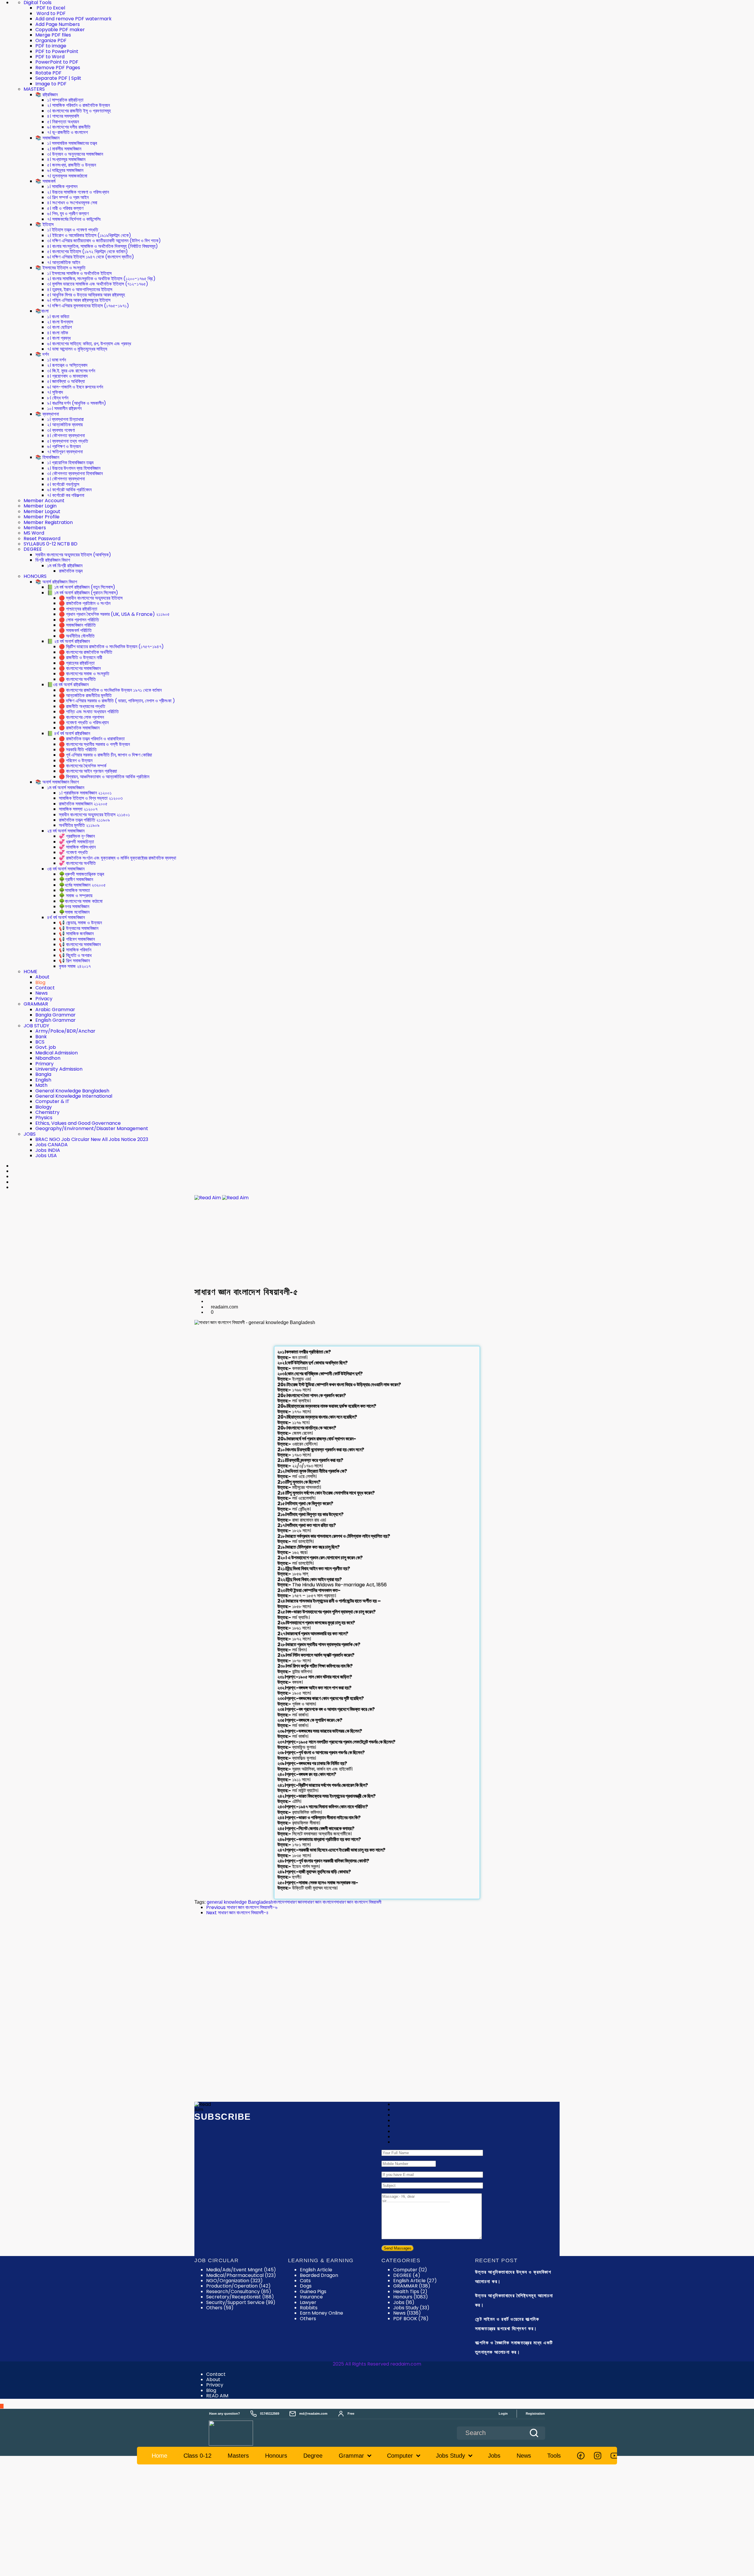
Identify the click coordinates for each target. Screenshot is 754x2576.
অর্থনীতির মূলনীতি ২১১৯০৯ (79, 825)
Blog (40, 982)
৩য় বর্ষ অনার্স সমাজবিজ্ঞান (66, 869)
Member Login (40, 506)
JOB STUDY (36, 1026)
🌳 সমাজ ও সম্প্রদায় (76, 896)
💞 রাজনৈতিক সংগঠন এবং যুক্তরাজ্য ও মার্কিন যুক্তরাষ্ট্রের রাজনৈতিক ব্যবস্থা (118, 858)
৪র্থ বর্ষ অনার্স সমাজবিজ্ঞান (66, 917)
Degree (313, 2456)
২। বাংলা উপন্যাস (60, 322)
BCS (40, 1042)
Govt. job (46, 1047)
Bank (41, 1037)
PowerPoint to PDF (57, 62)
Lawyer (308, 2302)
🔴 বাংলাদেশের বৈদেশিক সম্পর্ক (83, 766)
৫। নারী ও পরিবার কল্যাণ (65, 208)
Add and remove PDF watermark (73, 19)
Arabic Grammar (55, 1010)
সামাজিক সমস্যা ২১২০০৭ (78, 809)
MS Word (34, 533)
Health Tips (410, 2291)
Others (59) (220, 2308)
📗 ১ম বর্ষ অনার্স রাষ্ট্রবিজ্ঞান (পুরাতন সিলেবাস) (83, 593)
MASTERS (34, 89)
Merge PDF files (53, 35)
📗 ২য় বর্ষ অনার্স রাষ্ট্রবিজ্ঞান (68, 641)
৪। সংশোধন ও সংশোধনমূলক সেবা (72, 203)
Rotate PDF (48, 73)
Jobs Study (411, 2308)
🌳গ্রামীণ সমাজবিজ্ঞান (76, 879)
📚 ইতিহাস (44, 224)
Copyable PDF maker (60, 30)
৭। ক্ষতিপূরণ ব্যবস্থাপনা (65, 452)
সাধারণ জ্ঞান (295, 1902)
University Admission (59, 1069)
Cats (305, 2281)
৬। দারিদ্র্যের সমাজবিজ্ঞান (65, 170)
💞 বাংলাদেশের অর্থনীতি (77, 863)
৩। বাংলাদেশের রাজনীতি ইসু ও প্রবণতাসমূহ (79, 111)
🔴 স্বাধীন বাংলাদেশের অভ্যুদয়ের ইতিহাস (91, 598)
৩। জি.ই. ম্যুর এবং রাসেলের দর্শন (71, 371)
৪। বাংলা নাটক (58, 333)
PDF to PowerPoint (57, 51)
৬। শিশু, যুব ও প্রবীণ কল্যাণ (68, 214)
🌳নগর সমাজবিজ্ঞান (74, 907)
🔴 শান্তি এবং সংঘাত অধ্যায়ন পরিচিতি (89, 712)
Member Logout (42, 511)
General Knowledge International (74, 1096)
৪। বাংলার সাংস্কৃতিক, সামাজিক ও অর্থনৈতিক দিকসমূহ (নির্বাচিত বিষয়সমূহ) (102, 246)
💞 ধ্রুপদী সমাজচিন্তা (76, 842)
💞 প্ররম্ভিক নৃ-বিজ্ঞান (77, 836)
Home (159, 2456)
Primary (44, 1064)
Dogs (306, 2286)
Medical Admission (57, 1053)
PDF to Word (50, 57)
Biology (44, 1107)
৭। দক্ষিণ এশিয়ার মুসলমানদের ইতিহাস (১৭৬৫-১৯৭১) (88, 306)
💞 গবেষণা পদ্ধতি (73, 852)
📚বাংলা (42, 311)
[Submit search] (534, 2433)
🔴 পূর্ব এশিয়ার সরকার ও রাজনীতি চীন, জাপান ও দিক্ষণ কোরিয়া (105, 755)
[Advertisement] (377, 1244)
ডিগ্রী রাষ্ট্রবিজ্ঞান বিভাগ (53, 560)
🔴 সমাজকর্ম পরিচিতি (75, 630)
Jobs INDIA (48, 1150)
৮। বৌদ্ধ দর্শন (58, 398)
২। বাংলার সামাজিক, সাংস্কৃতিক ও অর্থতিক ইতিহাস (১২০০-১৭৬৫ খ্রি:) (101, 279)
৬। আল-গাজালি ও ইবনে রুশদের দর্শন (75, 387)
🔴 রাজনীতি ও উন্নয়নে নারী (81, 657)
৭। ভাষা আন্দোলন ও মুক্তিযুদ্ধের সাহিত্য (77, 349)
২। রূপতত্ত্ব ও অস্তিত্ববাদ (67, 365)
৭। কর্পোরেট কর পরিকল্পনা (66, 495)
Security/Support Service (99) (241, 2302)
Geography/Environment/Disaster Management (92, 1128)
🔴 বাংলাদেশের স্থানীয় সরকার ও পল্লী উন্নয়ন (94, 744)
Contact (45, 988)
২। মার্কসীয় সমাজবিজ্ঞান (64, 149)
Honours (411, 2297)
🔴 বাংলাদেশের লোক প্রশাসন (81, 717)
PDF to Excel (50, 8)
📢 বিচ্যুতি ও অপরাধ (75, 955)
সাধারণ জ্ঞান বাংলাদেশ (320, 1902)
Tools (554, 2456)
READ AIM (217, 2396)
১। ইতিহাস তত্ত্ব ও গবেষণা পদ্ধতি (73, 230)
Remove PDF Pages (58, 68)
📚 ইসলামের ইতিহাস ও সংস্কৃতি (60, 268)
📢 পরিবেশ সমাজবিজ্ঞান (77, 939)
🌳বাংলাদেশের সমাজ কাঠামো (81, 901)
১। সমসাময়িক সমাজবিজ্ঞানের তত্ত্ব (72, 143)
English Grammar (56, 1020)
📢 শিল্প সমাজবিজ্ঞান (74, 961)
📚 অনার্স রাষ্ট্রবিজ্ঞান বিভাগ (56, 582)
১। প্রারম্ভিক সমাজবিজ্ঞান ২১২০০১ (85, 793)
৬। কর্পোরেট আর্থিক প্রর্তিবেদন (69, 490)
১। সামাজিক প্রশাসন (62, 186)
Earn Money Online (321, 2313)
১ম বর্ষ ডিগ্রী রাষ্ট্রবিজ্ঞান (65, 566)
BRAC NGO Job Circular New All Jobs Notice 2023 (92, 1139)
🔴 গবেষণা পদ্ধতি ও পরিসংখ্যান (84, 723)
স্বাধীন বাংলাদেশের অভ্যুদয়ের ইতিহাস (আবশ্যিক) (73, 555)
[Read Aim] (239, 2433)
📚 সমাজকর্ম (45, 181)
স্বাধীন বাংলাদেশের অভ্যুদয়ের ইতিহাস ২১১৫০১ (94, 815)
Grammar (351, 2456)
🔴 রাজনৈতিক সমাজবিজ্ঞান (79, 728)
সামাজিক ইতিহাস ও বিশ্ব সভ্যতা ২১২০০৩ (91, 798)
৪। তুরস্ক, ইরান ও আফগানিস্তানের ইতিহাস (80, 290)
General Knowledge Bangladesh (72, 1091)
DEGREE (33, 549)
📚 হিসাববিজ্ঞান (47, 457)
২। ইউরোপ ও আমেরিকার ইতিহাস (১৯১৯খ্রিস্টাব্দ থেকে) (89, 235)
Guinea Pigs (313, 2291)
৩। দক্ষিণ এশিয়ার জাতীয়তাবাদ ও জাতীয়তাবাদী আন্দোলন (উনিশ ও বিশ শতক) (104, 241)
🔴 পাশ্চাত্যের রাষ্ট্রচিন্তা (78, 609)
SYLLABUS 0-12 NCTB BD (51, 544)
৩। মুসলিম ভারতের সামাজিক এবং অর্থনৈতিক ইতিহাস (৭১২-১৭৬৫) (98, 284)
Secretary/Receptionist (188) (240, 2297)
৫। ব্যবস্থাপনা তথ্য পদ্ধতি (68, 441)
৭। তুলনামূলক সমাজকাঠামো (67, 176)
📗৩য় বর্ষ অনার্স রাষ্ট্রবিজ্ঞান (68, 685)
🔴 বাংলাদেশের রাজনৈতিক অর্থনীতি (86, 652)
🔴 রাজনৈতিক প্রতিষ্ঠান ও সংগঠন (85, 603)
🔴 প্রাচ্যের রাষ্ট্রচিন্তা (77, 663)
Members (35, 528)
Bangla (43, 1074)
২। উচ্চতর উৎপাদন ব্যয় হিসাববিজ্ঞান (74, 468)
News (42, 993)
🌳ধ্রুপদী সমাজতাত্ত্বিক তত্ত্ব (81, 874)
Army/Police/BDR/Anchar (65, 1031)
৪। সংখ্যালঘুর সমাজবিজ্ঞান (66, 159)
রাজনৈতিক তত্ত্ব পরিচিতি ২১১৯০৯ (84, 820)
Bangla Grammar (56, 1015)
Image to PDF (51, 84)
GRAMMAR (36, 1004)
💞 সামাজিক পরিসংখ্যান (77, 847)
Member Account (44, 501)
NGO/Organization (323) (234, 2281)
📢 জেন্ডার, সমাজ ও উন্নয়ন (80, 923)
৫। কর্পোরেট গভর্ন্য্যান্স (63, 484)
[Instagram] (598, 2456)
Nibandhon (48, 1058)
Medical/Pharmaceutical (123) (241, 2275)
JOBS (30, 1134)
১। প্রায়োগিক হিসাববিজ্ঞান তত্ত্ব (70, 463)
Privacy (44, 999)
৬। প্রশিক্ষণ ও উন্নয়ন (64, 446)
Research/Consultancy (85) (239, 2291)
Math (41, 1085)
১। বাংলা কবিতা (58, 317)
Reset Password (42, 539)
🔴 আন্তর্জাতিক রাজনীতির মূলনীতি (85, 695)
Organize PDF (51, 40)
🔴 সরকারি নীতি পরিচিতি (78, 750)
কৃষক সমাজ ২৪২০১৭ (75, 966)
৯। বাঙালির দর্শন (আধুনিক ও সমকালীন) (77, 403)
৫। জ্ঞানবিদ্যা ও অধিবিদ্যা (66, 381)
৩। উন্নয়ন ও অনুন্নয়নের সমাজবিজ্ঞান (75, 154)
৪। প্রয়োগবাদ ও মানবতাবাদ (67, 376)
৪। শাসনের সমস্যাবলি (63, 116)
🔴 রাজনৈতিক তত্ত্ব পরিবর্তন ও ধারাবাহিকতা (92, 739)
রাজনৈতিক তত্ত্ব (71, 571)
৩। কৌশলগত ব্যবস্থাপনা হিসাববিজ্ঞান (75, 473)
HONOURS (35, 576)
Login (503, 2414)
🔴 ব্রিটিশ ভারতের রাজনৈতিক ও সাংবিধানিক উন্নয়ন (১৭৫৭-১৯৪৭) (111, 647)
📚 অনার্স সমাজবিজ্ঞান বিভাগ (57, 782)
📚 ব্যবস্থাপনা (47, 414)
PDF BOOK (411, 2319)
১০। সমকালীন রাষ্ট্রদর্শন (64, 408)
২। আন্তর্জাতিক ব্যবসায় (65, 425)
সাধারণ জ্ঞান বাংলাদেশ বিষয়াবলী (359, 1902)
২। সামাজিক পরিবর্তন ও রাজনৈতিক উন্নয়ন (78, 105)
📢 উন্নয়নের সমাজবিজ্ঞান (79, 928)
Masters (238, 2456)
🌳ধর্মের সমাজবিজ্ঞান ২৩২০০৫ (82, 885)
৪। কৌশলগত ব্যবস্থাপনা (66, 436)
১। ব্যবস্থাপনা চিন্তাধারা (65, 419)
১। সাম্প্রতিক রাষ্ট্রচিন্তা (65, 100)
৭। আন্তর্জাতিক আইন (64, 262)
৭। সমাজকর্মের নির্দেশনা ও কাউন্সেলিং (74, 219)
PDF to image (51, 46)
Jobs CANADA (52, 1145)
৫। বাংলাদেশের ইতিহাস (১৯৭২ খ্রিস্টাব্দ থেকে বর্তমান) (87, 252)
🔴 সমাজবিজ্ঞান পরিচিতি (77, 625)
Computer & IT (52, 1101)
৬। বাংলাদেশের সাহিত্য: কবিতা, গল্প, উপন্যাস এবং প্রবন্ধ (89, 344)
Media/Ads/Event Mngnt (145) (241, 2270)
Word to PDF (51, 13)
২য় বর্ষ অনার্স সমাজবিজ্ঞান (66, 831)
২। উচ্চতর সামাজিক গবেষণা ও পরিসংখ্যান (78, 192)
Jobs (404, 2302)
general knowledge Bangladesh (240, 1902)
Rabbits (309, 2308)
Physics (44, 1118)
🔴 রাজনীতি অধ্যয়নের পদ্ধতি (82, 706)
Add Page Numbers (58, 24)
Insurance (311, 2297)
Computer (410, 2270)
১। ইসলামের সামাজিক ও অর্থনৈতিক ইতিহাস (79, 273)
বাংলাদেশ (280, 1902)
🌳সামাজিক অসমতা (74, 890)
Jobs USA (46, 1156)
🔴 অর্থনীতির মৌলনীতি (77, 636)
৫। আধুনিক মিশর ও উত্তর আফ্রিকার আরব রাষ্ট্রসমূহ (86, 295)
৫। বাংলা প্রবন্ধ (59, 338)
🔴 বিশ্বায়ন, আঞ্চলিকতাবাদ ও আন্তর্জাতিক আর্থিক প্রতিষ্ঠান (104, 777)
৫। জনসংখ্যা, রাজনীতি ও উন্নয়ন (72, 165)
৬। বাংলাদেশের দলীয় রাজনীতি (69, 127)
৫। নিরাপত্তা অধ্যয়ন (63, 122)
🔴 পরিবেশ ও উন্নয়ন (76, 760)
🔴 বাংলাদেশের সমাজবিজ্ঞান (80, 668)
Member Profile (42, 517)
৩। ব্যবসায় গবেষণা (61, 430)
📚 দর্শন (42, 354)
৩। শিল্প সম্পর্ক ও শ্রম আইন (68, 197)
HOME (30, 972)
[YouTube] (614, 2456)
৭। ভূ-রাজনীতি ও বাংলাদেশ (67, 132)
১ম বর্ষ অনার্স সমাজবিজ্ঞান (66, 788)
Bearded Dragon (319, 2275)
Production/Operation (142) (238, 2286)
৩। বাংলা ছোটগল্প (59, 327)
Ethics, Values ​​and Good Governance (78, 1123)
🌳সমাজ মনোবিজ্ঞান (74, 912)
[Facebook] (581, 2456)
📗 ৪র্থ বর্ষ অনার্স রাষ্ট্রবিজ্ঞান (69, 733)
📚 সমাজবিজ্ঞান (47, 138)
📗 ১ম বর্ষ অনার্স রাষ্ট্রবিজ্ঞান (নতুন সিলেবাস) (81, 587)
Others (308, 2319)
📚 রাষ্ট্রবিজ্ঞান (47, 95)
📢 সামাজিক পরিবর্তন (75, 950)
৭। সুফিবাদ (55, 392)
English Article (316, 2270)
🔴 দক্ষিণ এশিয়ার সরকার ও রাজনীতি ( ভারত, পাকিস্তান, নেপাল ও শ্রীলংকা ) (117, 701)
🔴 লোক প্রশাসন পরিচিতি (79, 620)
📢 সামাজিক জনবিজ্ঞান (76, 934)
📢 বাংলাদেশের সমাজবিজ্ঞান (80, 944)
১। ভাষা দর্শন (57, 360)
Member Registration (48, 522)
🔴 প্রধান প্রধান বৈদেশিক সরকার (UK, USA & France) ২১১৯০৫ (114, 614)
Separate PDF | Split (58, 78)
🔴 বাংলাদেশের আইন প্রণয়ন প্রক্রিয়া (88, 771)
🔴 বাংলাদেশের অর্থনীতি (77, 679)
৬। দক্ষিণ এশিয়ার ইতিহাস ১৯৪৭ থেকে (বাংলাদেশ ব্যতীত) (91, 257)
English (43, 1080)
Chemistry (47, 1112)
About (42, 977)
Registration (535, 2414)
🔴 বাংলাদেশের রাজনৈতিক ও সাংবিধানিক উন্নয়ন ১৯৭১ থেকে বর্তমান (110, 690)
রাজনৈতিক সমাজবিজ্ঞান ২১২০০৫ (83, 804)
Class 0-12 (197, 2456)
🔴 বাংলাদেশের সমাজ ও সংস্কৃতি (84, 674)
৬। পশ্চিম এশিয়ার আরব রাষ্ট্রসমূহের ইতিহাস (79, 300)
